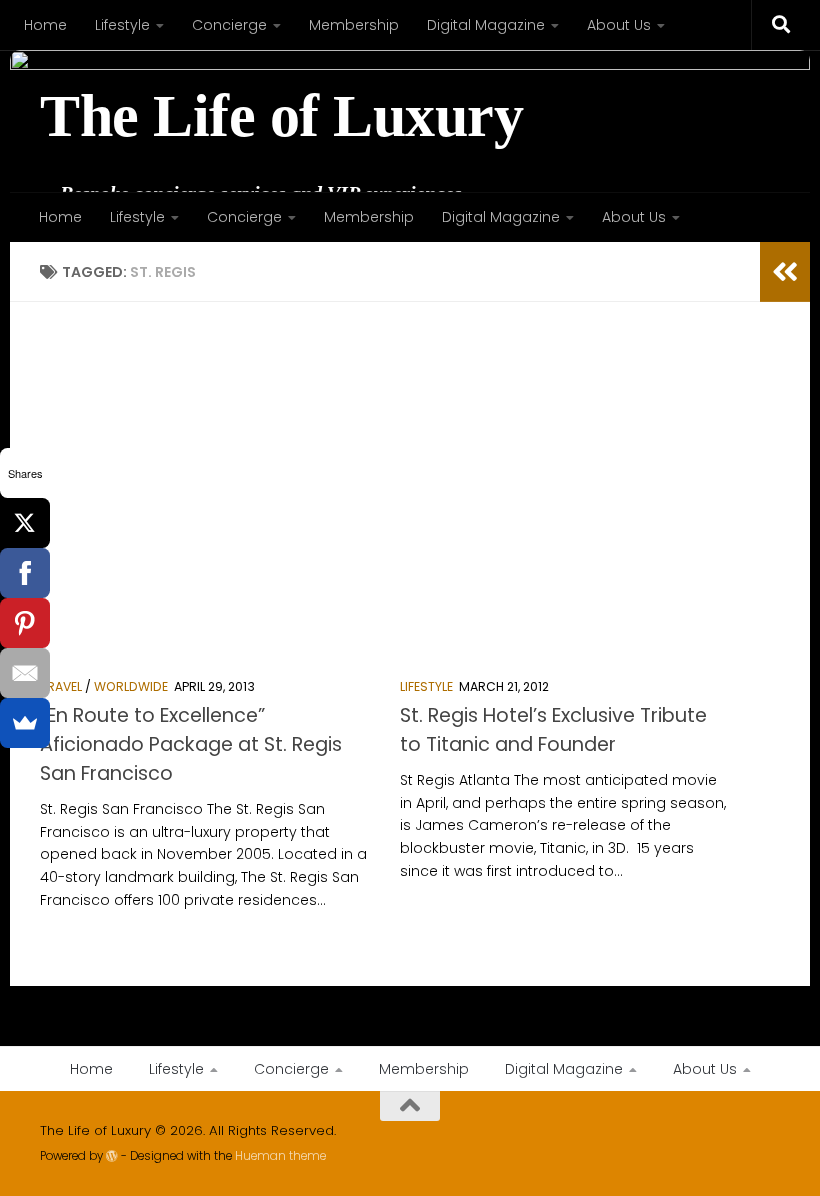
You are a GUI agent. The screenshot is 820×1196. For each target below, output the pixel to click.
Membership (354, 25)
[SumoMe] (25, 723)
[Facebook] (25, 573)
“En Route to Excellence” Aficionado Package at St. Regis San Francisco (191, 744)
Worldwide (131, 686)
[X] (25, 523)
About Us (619, 25)
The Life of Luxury (281, 116)
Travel (61, 686)
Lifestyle (122, 25)
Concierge (229, 25)
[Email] (25, 673)
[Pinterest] (25, 623)
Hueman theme (280, 1156)
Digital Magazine (486, 25)
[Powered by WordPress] (112, 1156)
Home (45, 25)
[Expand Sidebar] (785, 272)
